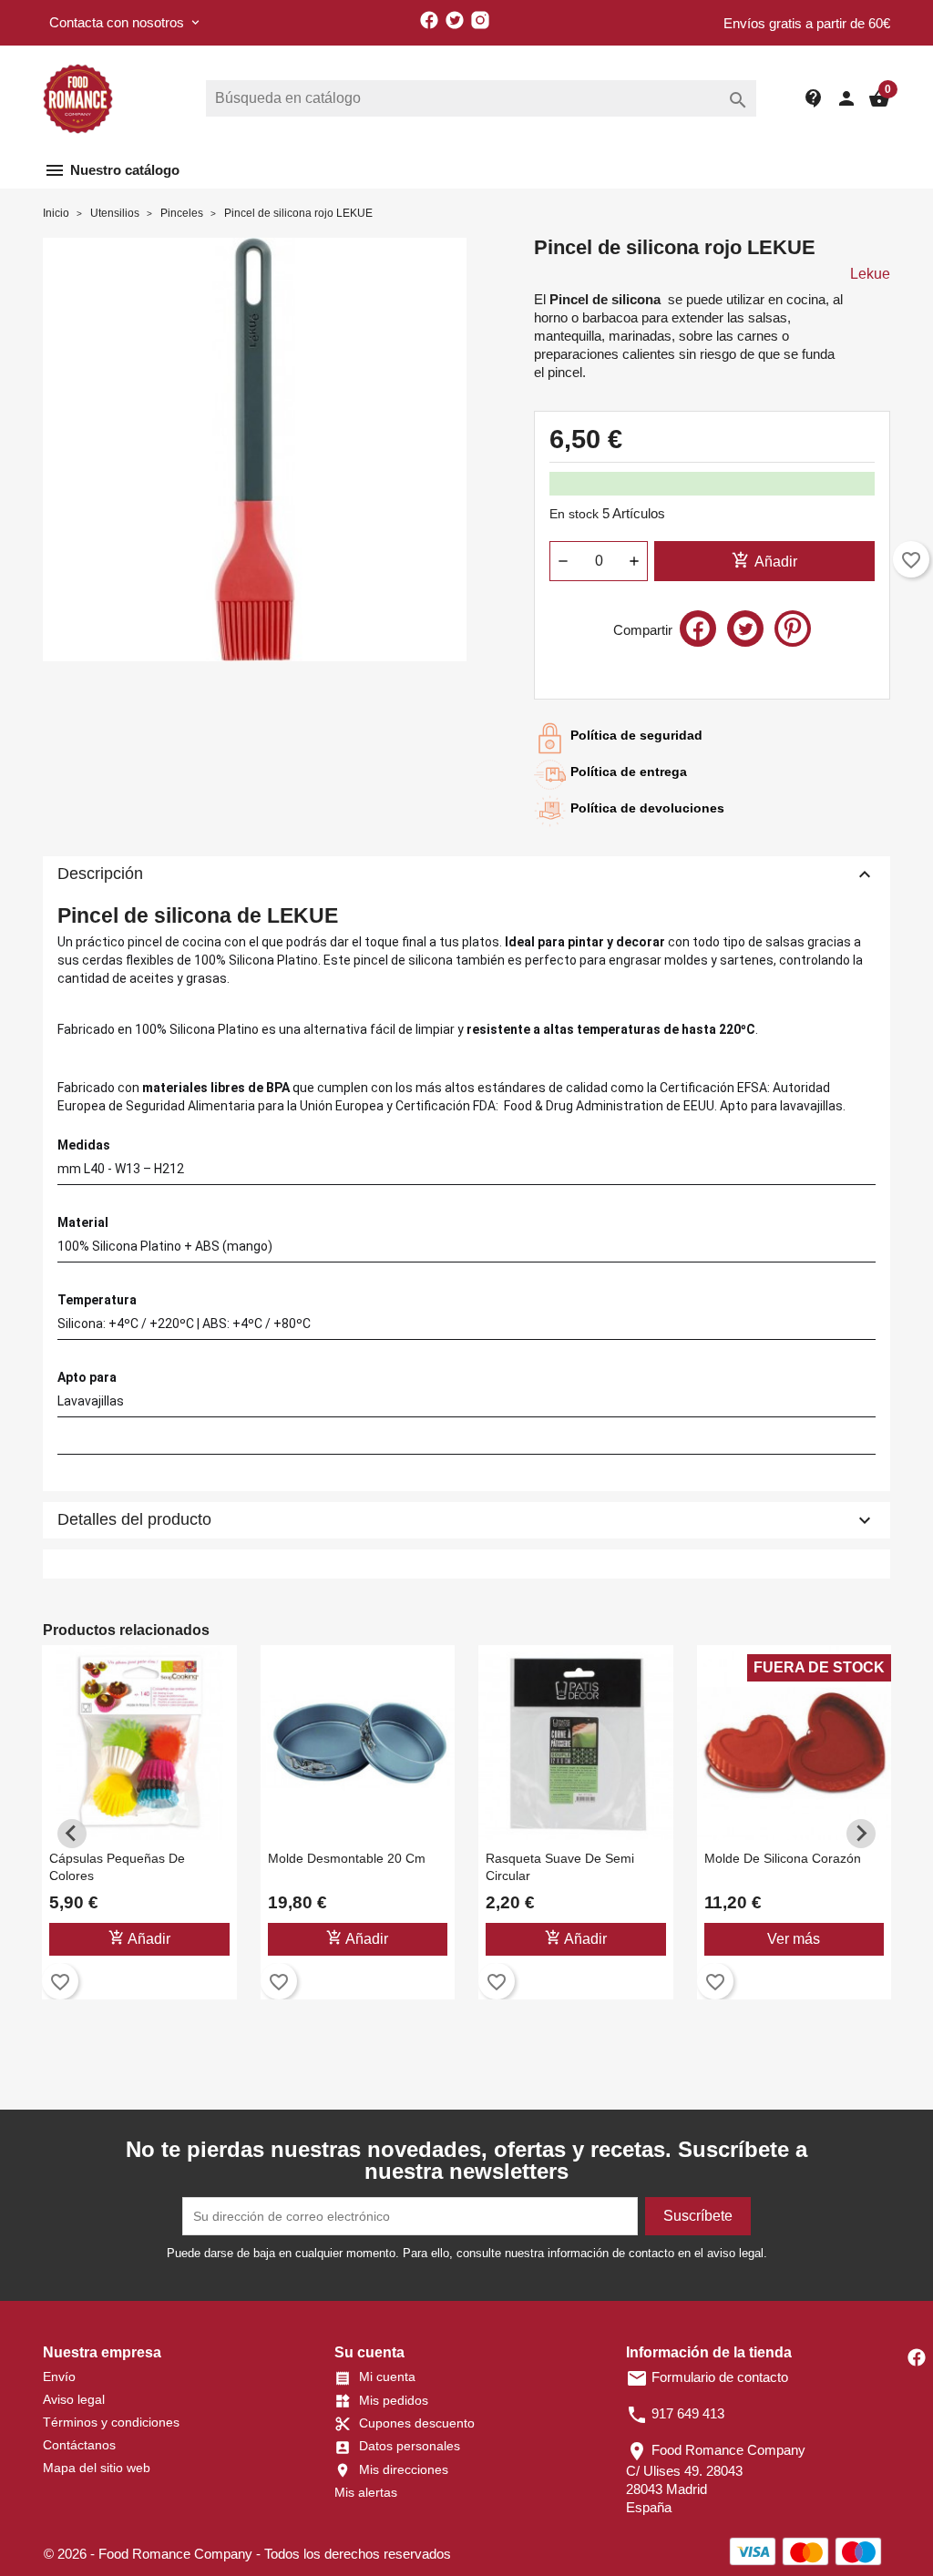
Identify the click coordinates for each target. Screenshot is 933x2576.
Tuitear (745, 629)
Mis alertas (366, 2492)
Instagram (480, 20)
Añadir (764, 560)
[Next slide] (861, 1834)
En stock (574, 514)
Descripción (466, 874)
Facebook (429, 20)
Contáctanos (79, 2445)
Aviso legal (74, 2399)
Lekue (870, 274)
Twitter (455, 20)
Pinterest (793, 629)
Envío (59, 2377)
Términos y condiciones (111, 2422)
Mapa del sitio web (97, 2468)
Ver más (794, 1939)
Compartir (698, 629)
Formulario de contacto (707, 2377)
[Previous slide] (72, 1834)
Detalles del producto (466, 1520)
